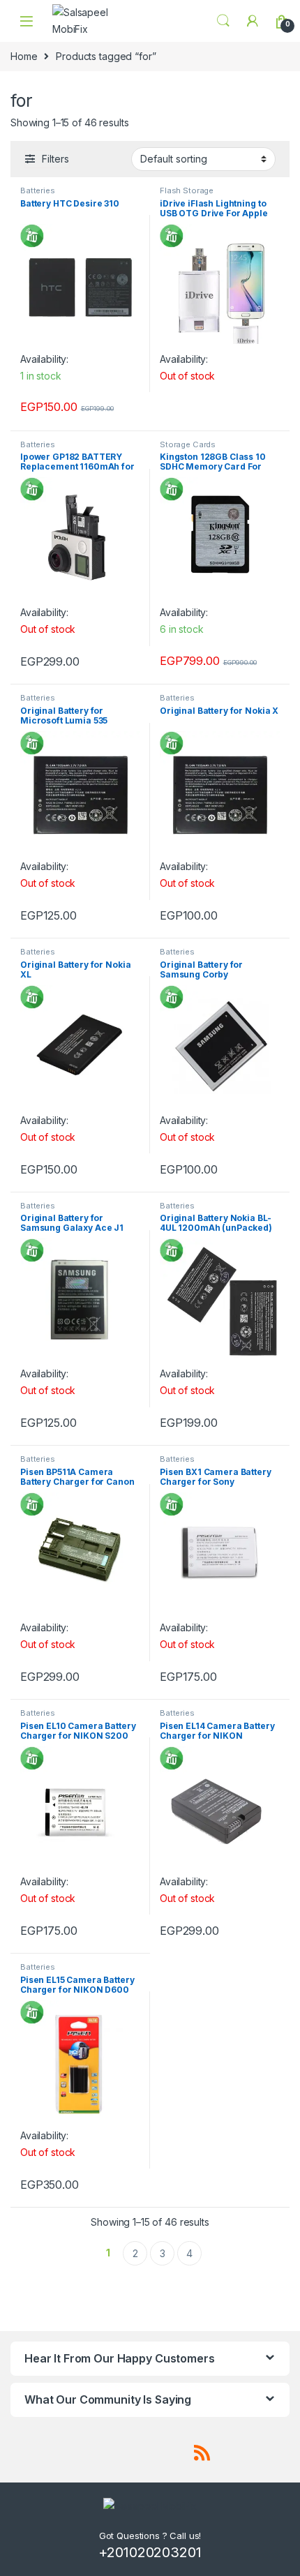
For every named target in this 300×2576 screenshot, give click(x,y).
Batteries (38, 190)
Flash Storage (187, 190)
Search (223, 21)
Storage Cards (188, 444)
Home (24, 56)
